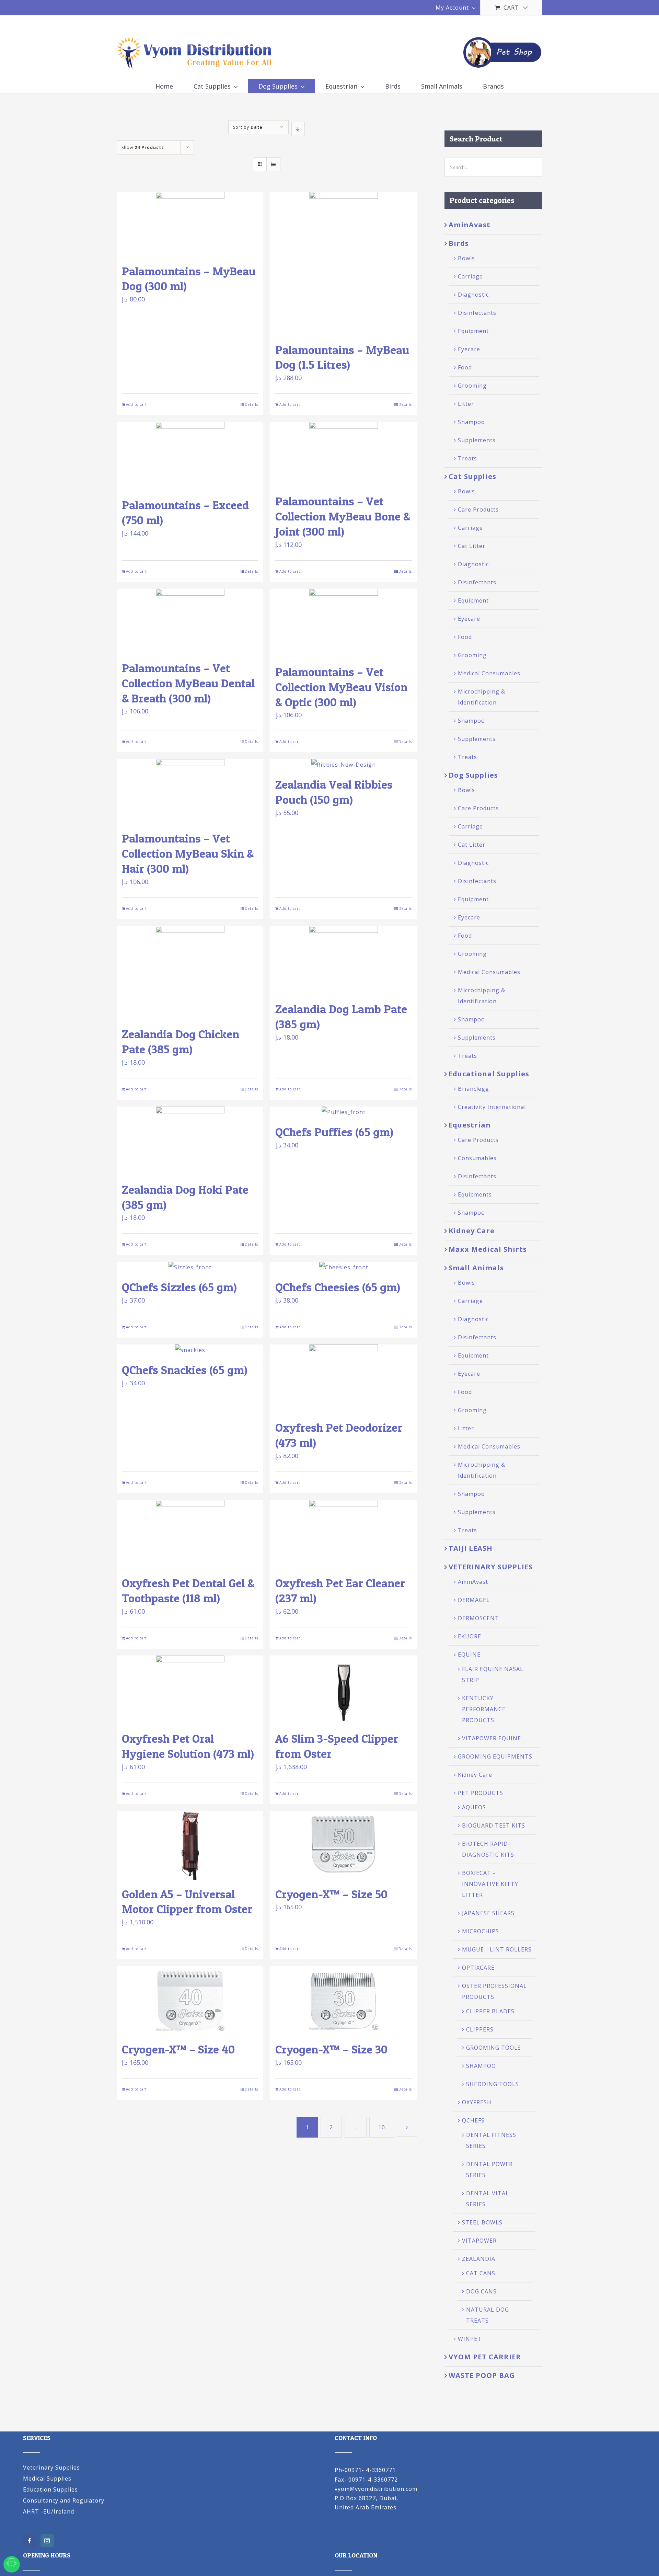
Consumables (477, 1158)
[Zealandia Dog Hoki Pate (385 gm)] (190, 1141)
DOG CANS (481, 2291)
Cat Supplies (472, 476)
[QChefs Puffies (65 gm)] (343, 1112)
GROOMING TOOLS (494, 2048)
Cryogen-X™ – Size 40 (178, 2049)
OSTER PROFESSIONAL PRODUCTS (494, 1991)
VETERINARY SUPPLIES (491, 1567)
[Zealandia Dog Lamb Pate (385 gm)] (343, 960)
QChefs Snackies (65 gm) (185, 1370)
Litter (466, 404)
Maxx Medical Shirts (488, 1249)
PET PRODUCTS (481, 1793)
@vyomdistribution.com (384, 2489)
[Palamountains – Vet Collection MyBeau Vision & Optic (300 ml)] (343, 623)
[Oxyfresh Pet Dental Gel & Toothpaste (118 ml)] (190, 1534)
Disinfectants (477, 313)
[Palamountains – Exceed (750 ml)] (190, 456)
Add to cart (136, 404)
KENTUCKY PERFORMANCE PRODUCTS (484, 1709)
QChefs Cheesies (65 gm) (338, 1287)
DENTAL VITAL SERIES (488, 2199)
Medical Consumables (489, 673)
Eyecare (469, 349)
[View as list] (273, 164)
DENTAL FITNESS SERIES (491, 2140)
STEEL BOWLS (482, 2222)
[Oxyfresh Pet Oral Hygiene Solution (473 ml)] (190, 1690)
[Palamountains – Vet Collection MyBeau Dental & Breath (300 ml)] (190, 621)
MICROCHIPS (481, 1931)
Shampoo (471, 422)
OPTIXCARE (478, 1968)
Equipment (473, 331)
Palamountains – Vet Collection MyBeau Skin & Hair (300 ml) (188, 853)
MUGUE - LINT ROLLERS (497, 1949)
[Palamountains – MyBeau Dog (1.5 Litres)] (343, 264)
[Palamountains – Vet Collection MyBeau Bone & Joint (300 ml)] (343, 454)
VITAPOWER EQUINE (492, 1738)
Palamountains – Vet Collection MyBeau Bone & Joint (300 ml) (343, 516)
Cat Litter (472, 546)
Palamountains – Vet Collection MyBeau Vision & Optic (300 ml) (341, 687)
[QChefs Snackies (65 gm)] (190, 1350)
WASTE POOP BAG (482, 2375)
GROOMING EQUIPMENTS (495, 1756)
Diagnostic (473, 295)
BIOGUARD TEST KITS (494, 1825)
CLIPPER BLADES (490, 2011)
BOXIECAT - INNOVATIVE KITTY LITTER (490, 1884)
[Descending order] (298, 129)
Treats (467, 458)
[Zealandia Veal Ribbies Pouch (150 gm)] (343, 765)
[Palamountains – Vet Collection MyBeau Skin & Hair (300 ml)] (190, 792)
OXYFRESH (477, 2102)
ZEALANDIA (479, 2259)
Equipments (475, 1194)
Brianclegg (473, 1089)
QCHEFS (473, 2120)
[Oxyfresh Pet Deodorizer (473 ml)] (343, 1379)
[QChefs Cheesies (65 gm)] (343, 1267)
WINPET (470, 2339)
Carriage (470, 276)
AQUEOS (474, 1807)
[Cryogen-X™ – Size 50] (343, 1845)
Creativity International (492, 1107)
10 (382, 2127)
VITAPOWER (479, 2241)
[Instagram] (47, 2541)
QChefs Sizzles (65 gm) (179, 1287)
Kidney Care (472, 1231)
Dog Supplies (473, 775)
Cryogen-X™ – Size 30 (331, 2049)
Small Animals (476, 1268)
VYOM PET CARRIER (485, 2357)
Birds (459, 243)
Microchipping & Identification (482, 697)
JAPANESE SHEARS (488, 1913)
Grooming (472, 386)
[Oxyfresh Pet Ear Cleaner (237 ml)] (343, 1534)
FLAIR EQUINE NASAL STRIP (493, 1674)
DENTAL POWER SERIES (489, 2169)
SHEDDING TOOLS (493, 2084)
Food (465, 367)
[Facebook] (30, 2541)
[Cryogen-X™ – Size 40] (190, 2001)
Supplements (477, 440)
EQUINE (469, 1655)
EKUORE (470, 1636)
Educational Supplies (489, 1074)
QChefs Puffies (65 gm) (334, 1132)
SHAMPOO (481, 2066)
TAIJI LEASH (471, 1548)
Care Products (478, 510)
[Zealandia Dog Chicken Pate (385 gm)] (190, 973)
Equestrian (470, 1125)
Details (251, 404)
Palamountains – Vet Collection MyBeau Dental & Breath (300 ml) (188, 683)
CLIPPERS (480, 2029)
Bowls (466, 258)
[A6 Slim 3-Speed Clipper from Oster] (343, 1690)
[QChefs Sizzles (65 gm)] (190, 1267)
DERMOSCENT (478, 1618)
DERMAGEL (474, 1600)
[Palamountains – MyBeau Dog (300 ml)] (190, 224)
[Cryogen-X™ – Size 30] (343, 2001)
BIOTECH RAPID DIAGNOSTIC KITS (488, 1849)
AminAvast (470, 225)
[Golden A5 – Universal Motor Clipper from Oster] (190, 1845)
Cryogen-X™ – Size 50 (331, 1894)
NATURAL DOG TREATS (488, 2315)
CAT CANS (481, 2273)
